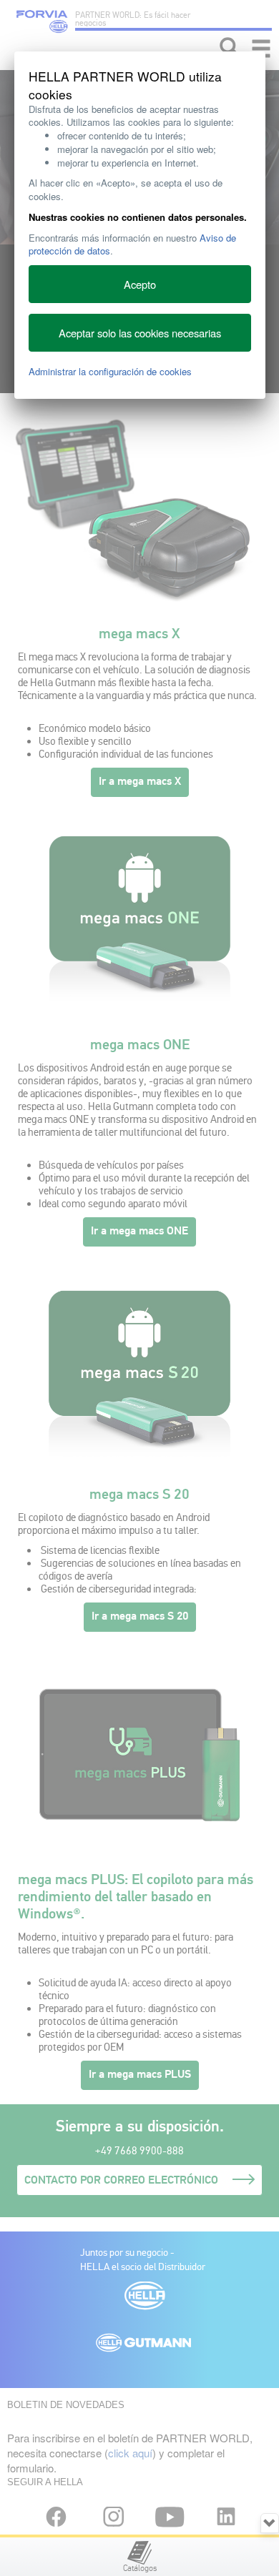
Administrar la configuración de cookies (110, 371)
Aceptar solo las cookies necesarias (140, 333)
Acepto (140, 284)
